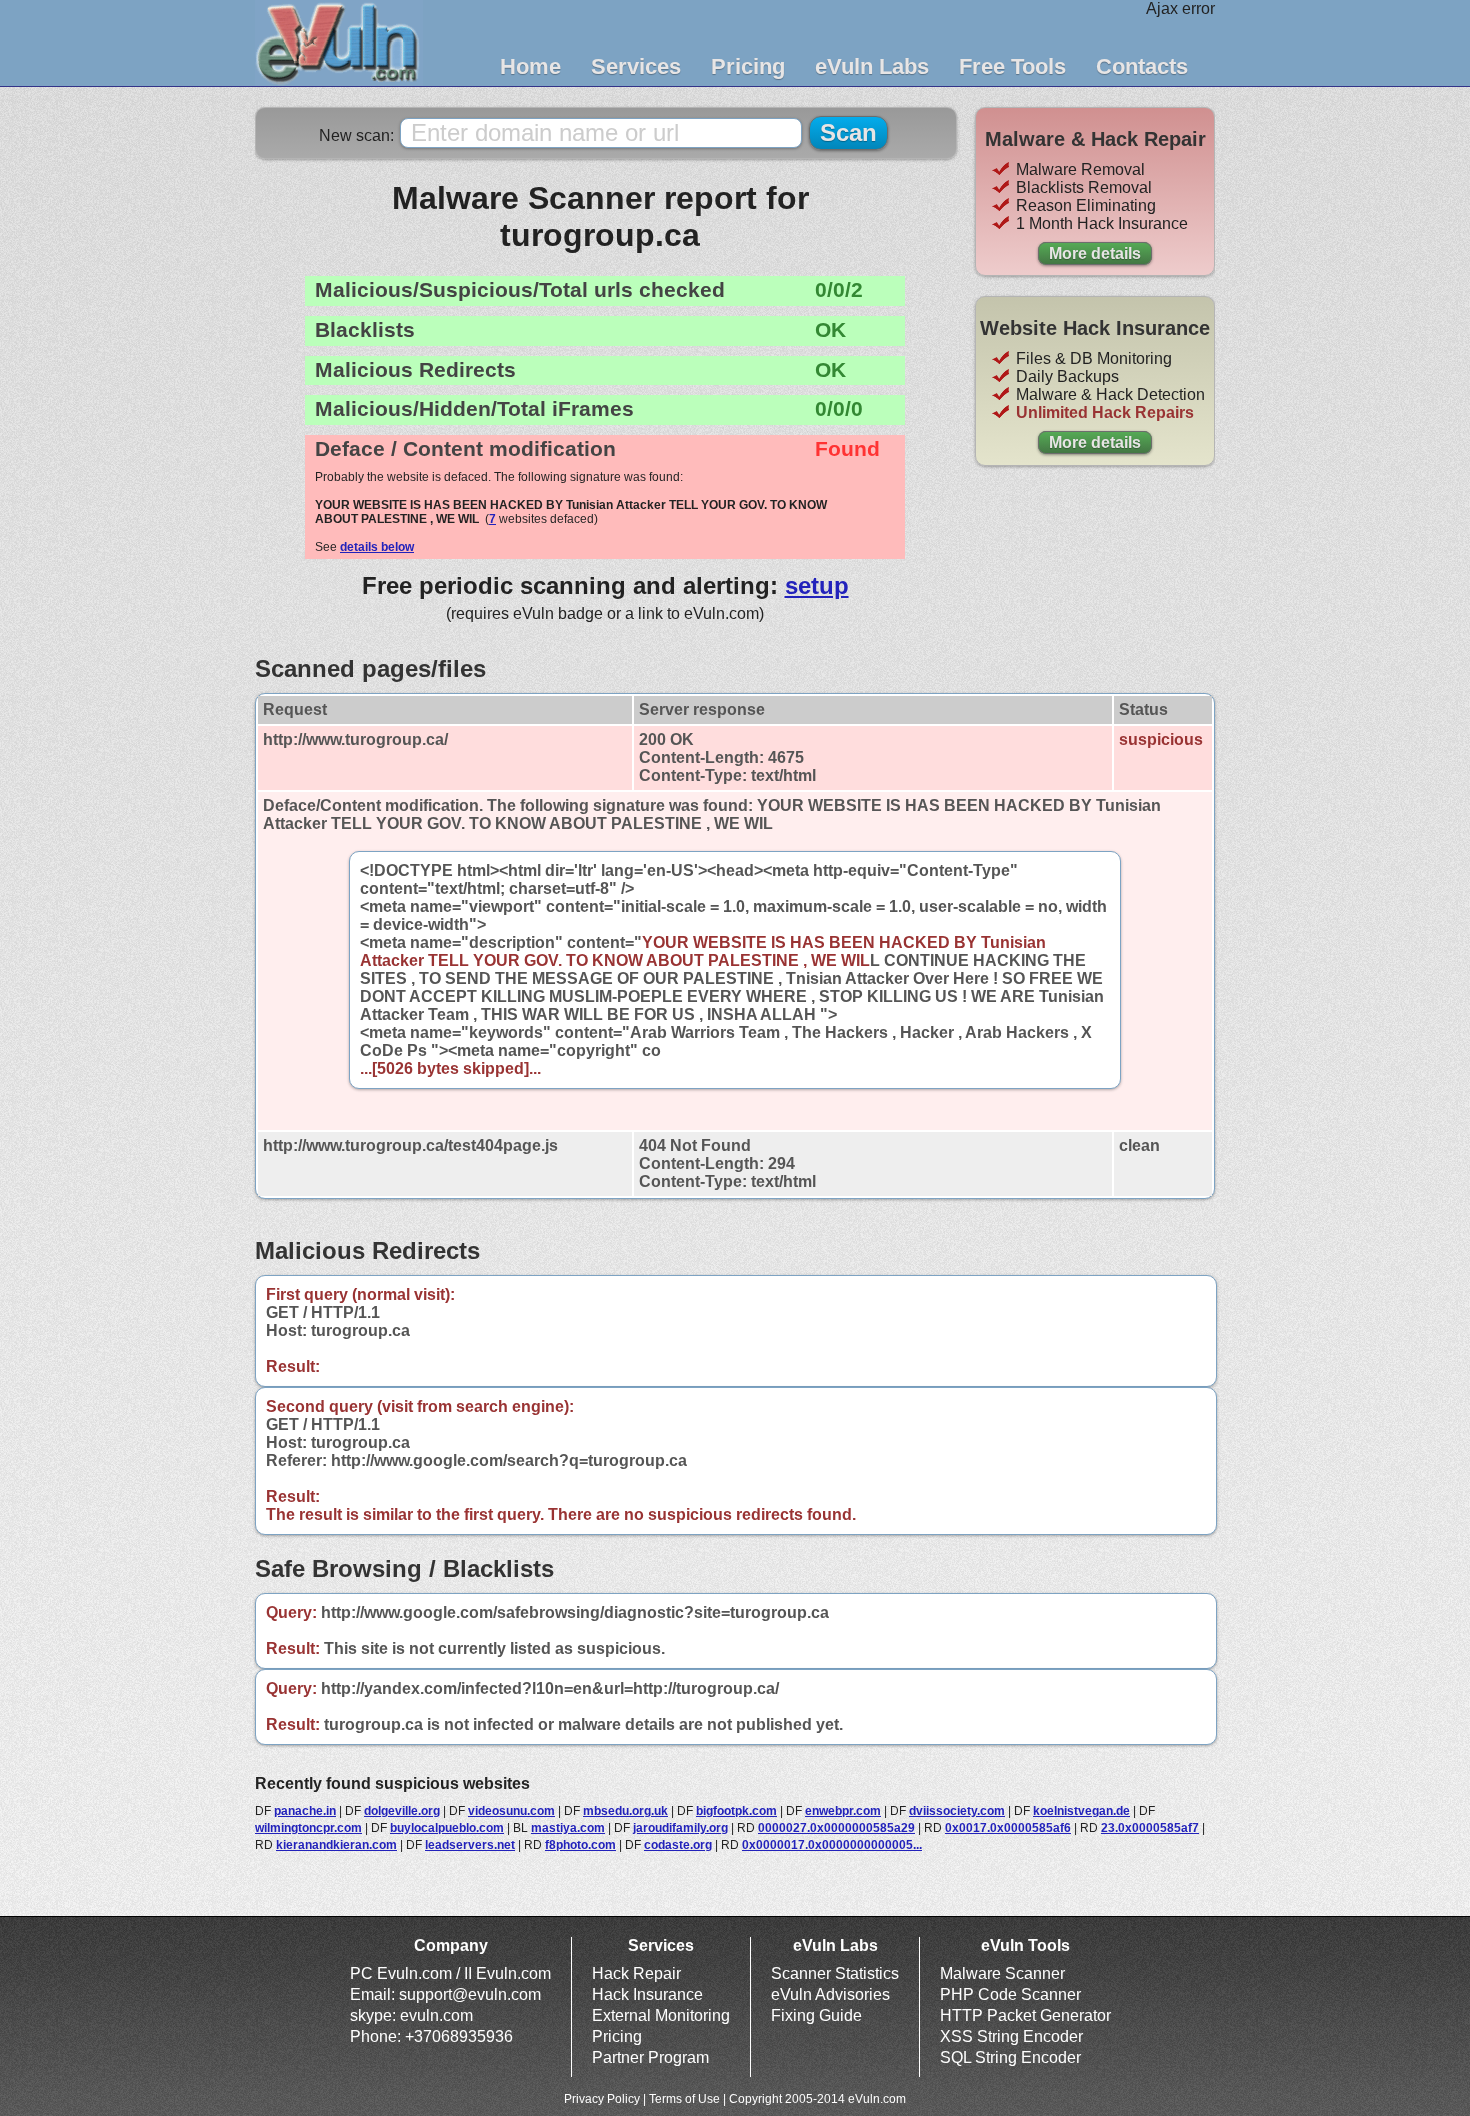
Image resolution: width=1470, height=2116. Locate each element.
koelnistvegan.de (1081, 1811)
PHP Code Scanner (1010, 1994)
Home (530, 66)
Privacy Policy (602, 2099)
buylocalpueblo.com (447, 1828)
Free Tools (1012, 66)
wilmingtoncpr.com (308, 1828)
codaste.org (678, 1845)
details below (377, 547)
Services (636, 66)
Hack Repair (636, 1973)
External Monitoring (661, 2015)
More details (1095, 253)
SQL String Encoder (1010, 2057)
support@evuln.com (470, 1994)
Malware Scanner (1002, 1973)
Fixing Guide (816, 2015)
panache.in (305, 1811)
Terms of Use (684, 2099)
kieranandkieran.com (336, 1845)
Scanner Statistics (835, 1973)
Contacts (1142, 66)
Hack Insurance (647, 1994)
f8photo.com (580, 1845)
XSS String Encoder (1011, 2036)
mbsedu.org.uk (625, 1811)
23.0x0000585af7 (1150, 1828)
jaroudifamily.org (680, 1828)
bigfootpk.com (736, 1811)
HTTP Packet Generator (1025, 2015)
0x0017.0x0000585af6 (1008, 1828)
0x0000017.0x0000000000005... (832, 1845)
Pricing (748, 66)
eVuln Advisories (830, 1994)
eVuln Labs (872, 66)
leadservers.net (470, 1845)
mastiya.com (568, 1828)
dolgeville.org (402, 1811)
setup (817, 585)
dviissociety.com (957, 1811)
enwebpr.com (843, 1811)
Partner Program (650, 2057)
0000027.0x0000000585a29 (836, 1828)
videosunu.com (511, 1811)
